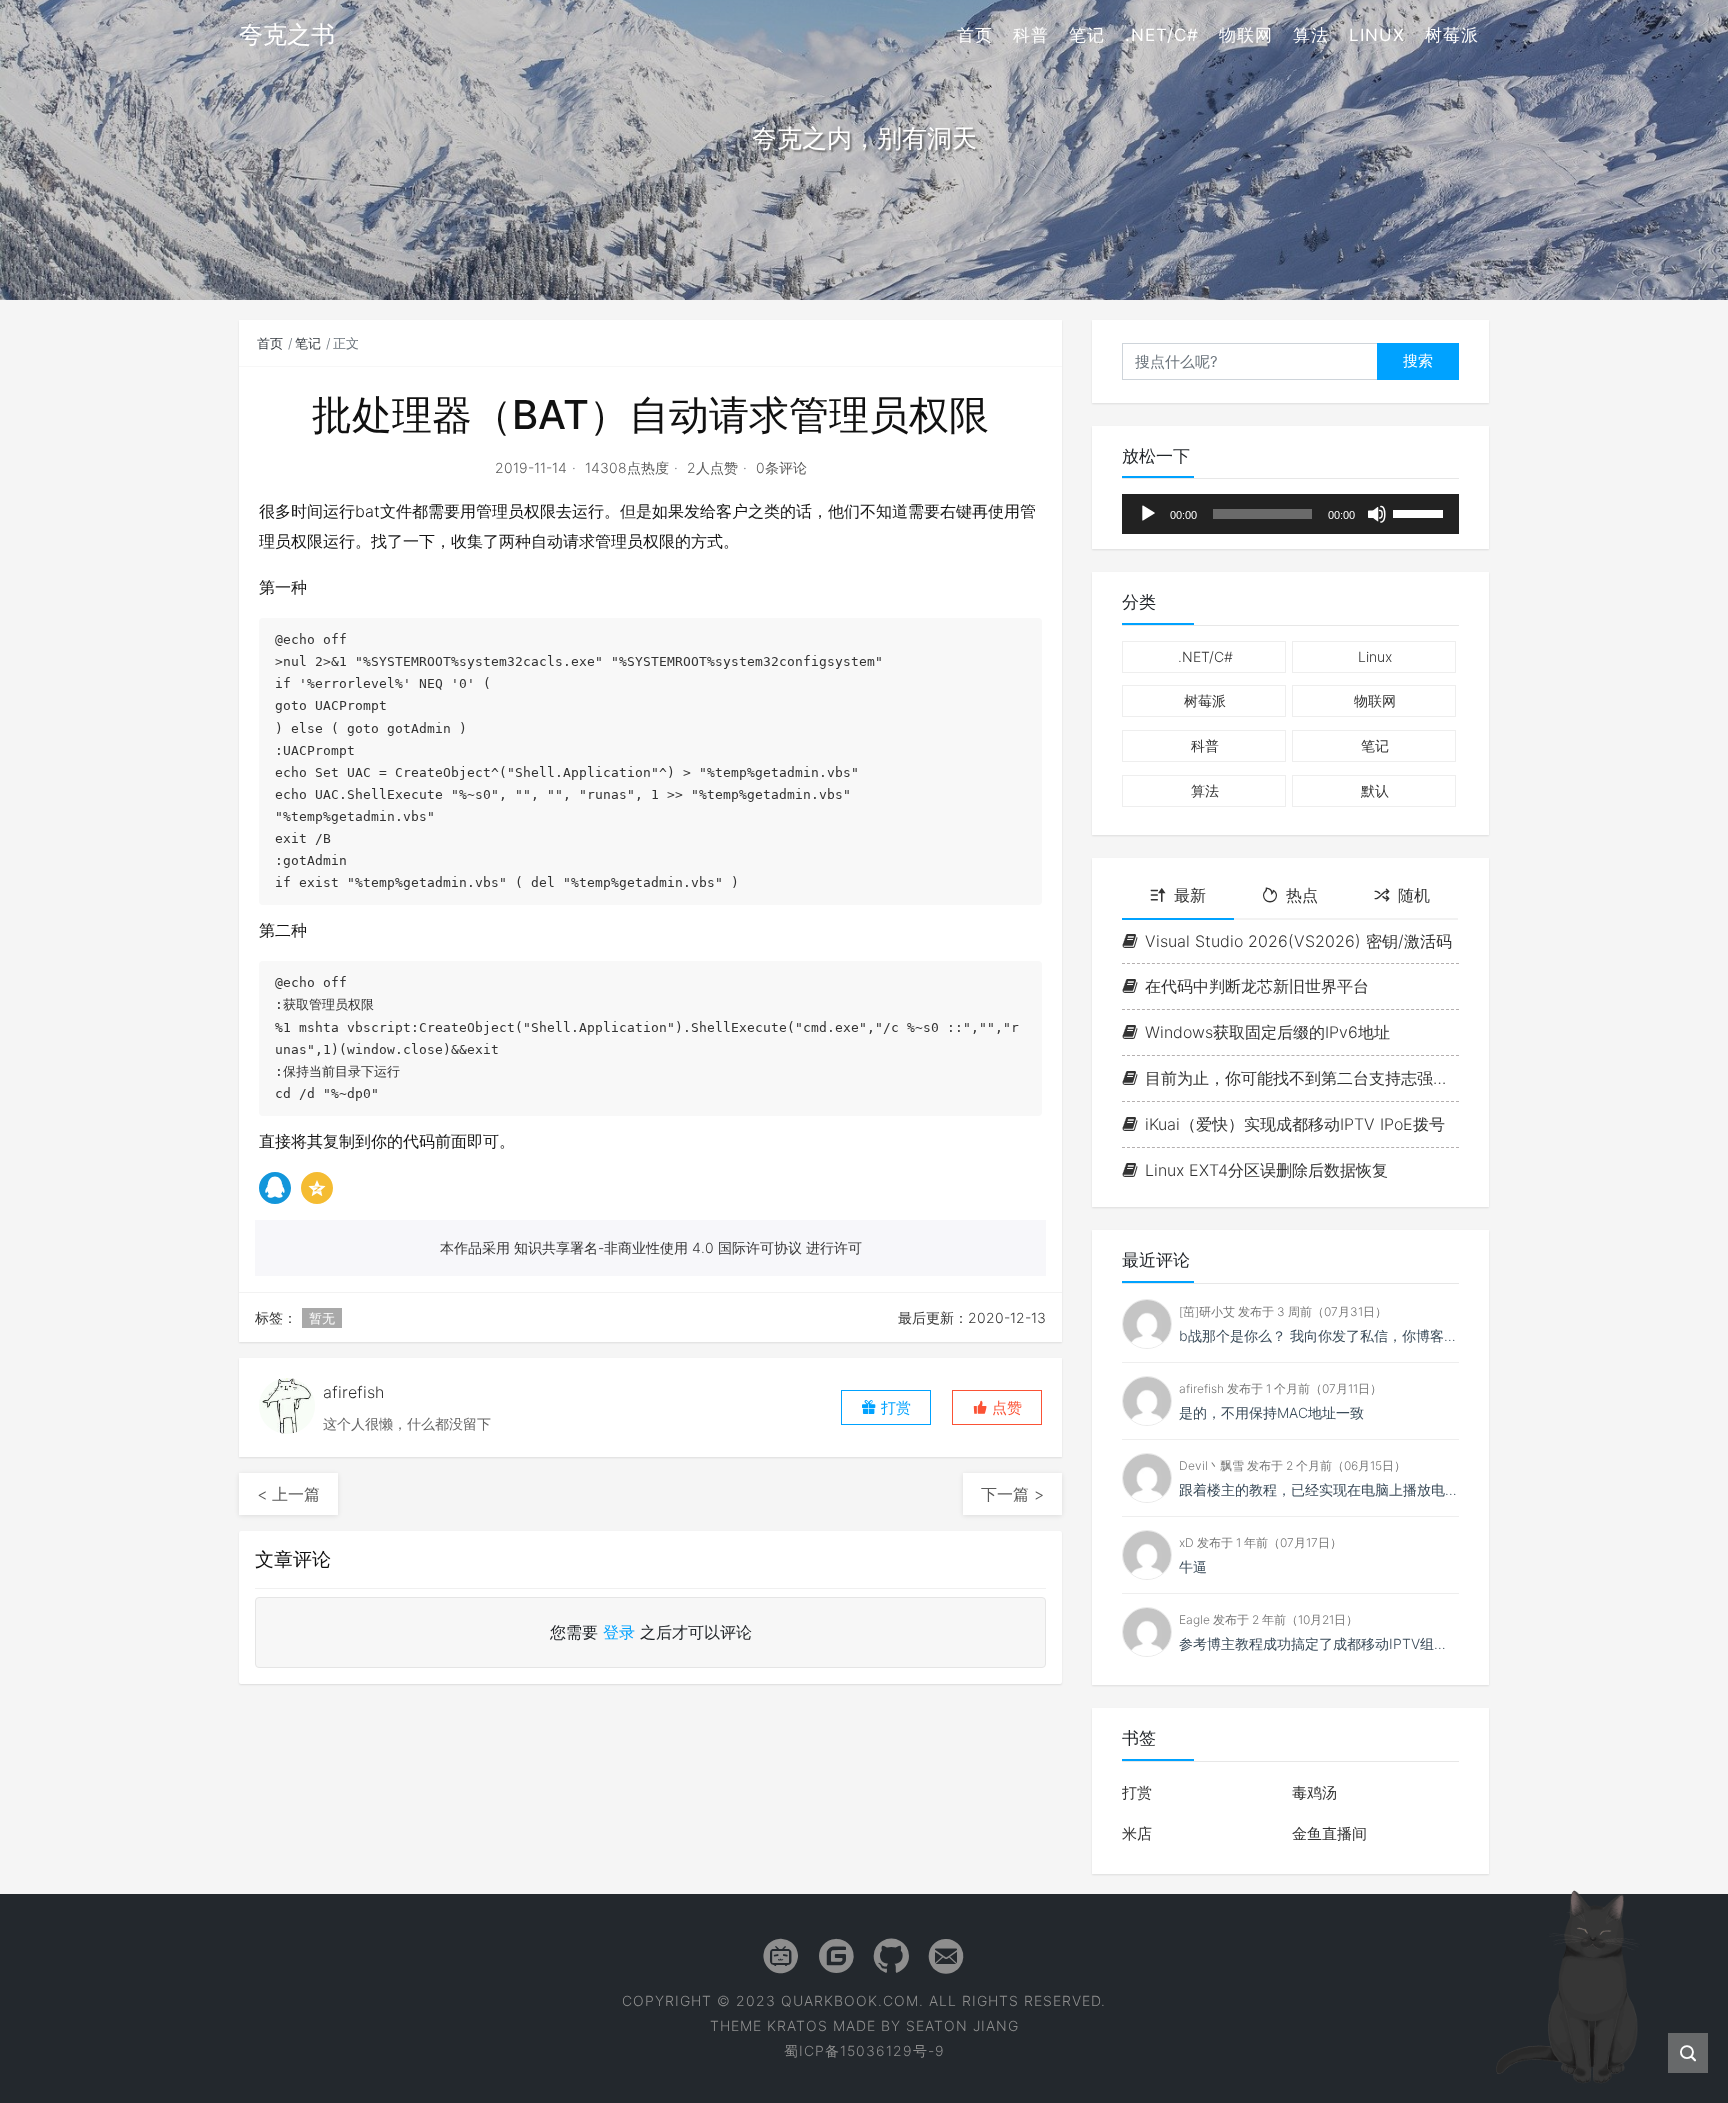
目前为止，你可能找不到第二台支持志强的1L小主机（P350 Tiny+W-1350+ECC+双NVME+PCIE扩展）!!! (1302, 1078)
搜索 (1418, 360)
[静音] (1377, 514)
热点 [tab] (1302, 895)
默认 (1375, 790)
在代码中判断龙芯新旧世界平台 (1257, 986)
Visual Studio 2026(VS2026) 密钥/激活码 (1298, 941)
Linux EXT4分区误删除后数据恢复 (1266, 1170)
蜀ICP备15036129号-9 (864, 2050)
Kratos (797, 2025)
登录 (619, 1632)
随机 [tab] (1414, 895)
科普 (1031, 35)
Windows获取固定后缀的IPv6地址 (1267, 1032)
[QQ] (275, 1188)
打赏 (1137, 1792)
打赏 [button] (894, 1407)
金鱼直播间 (1329, 1833)
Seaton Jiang (962, 2025)
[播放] (1148, 514)
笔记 (1087, 35)
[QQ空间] (317, 1188)
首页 (975, 35)
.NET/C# (1162, 35)
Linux (1377, 35)
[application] (1290, 514)
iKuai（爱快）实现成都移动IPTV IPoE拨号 (1295, 1124)
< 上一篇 (288, 1494)
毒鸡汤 (1314, 1792)
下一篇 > (1012, 1494)
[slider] (1421, 512)
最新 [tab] (1190, 895)
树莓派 (1452, 35)
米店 (1137, 1833)
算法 (1311, 35)
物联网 (1246, 35)
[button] (997, 1407)
